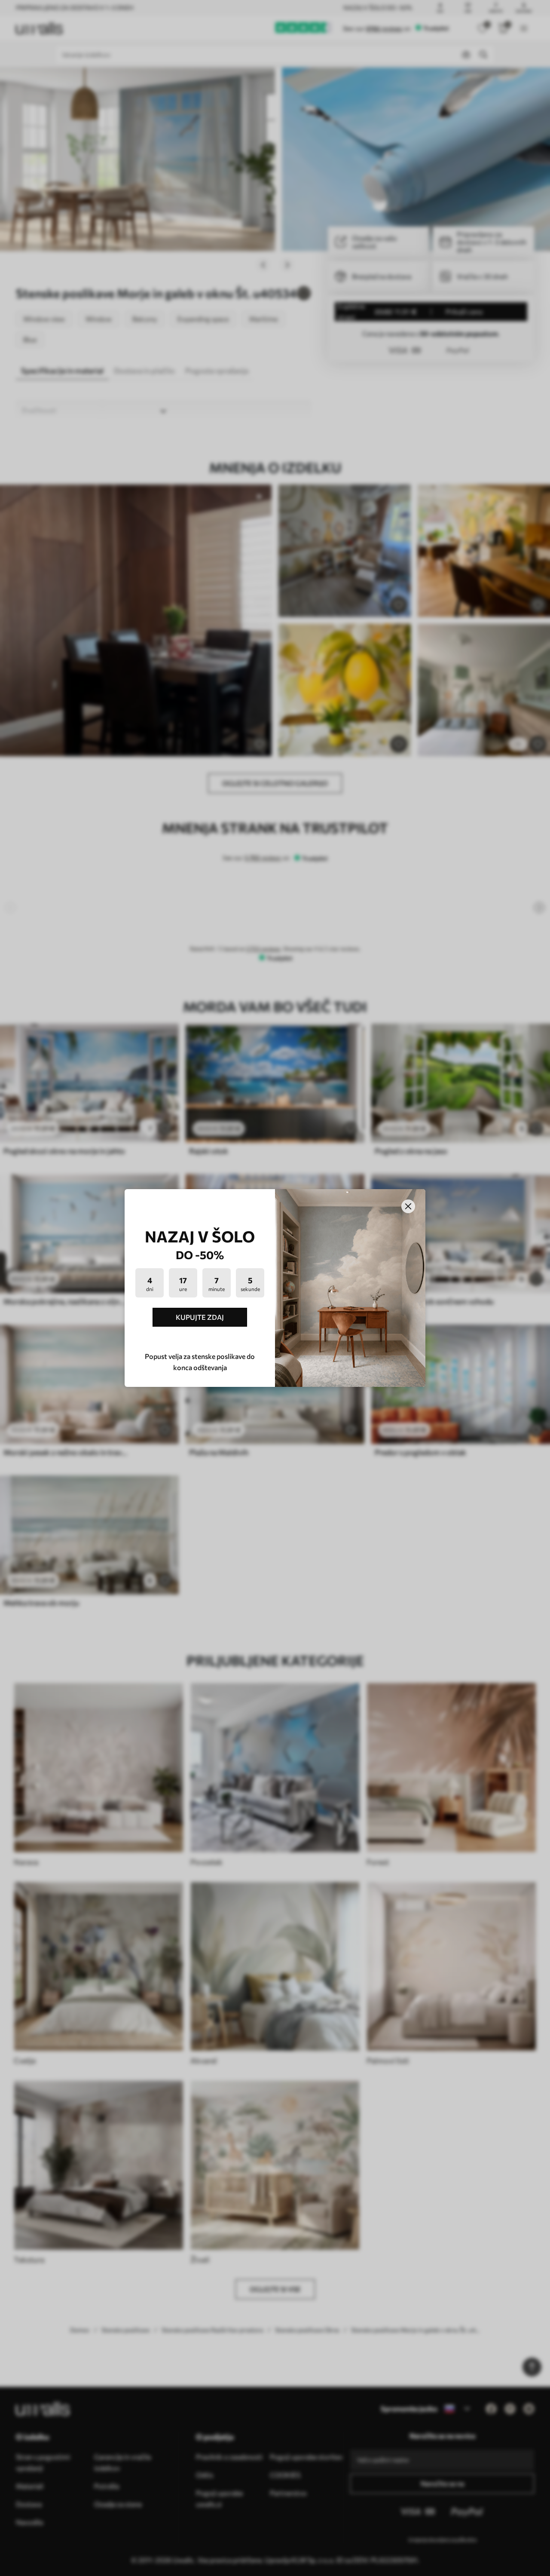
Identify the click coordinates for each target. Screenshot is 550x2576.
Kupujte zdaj (200, 1317)
